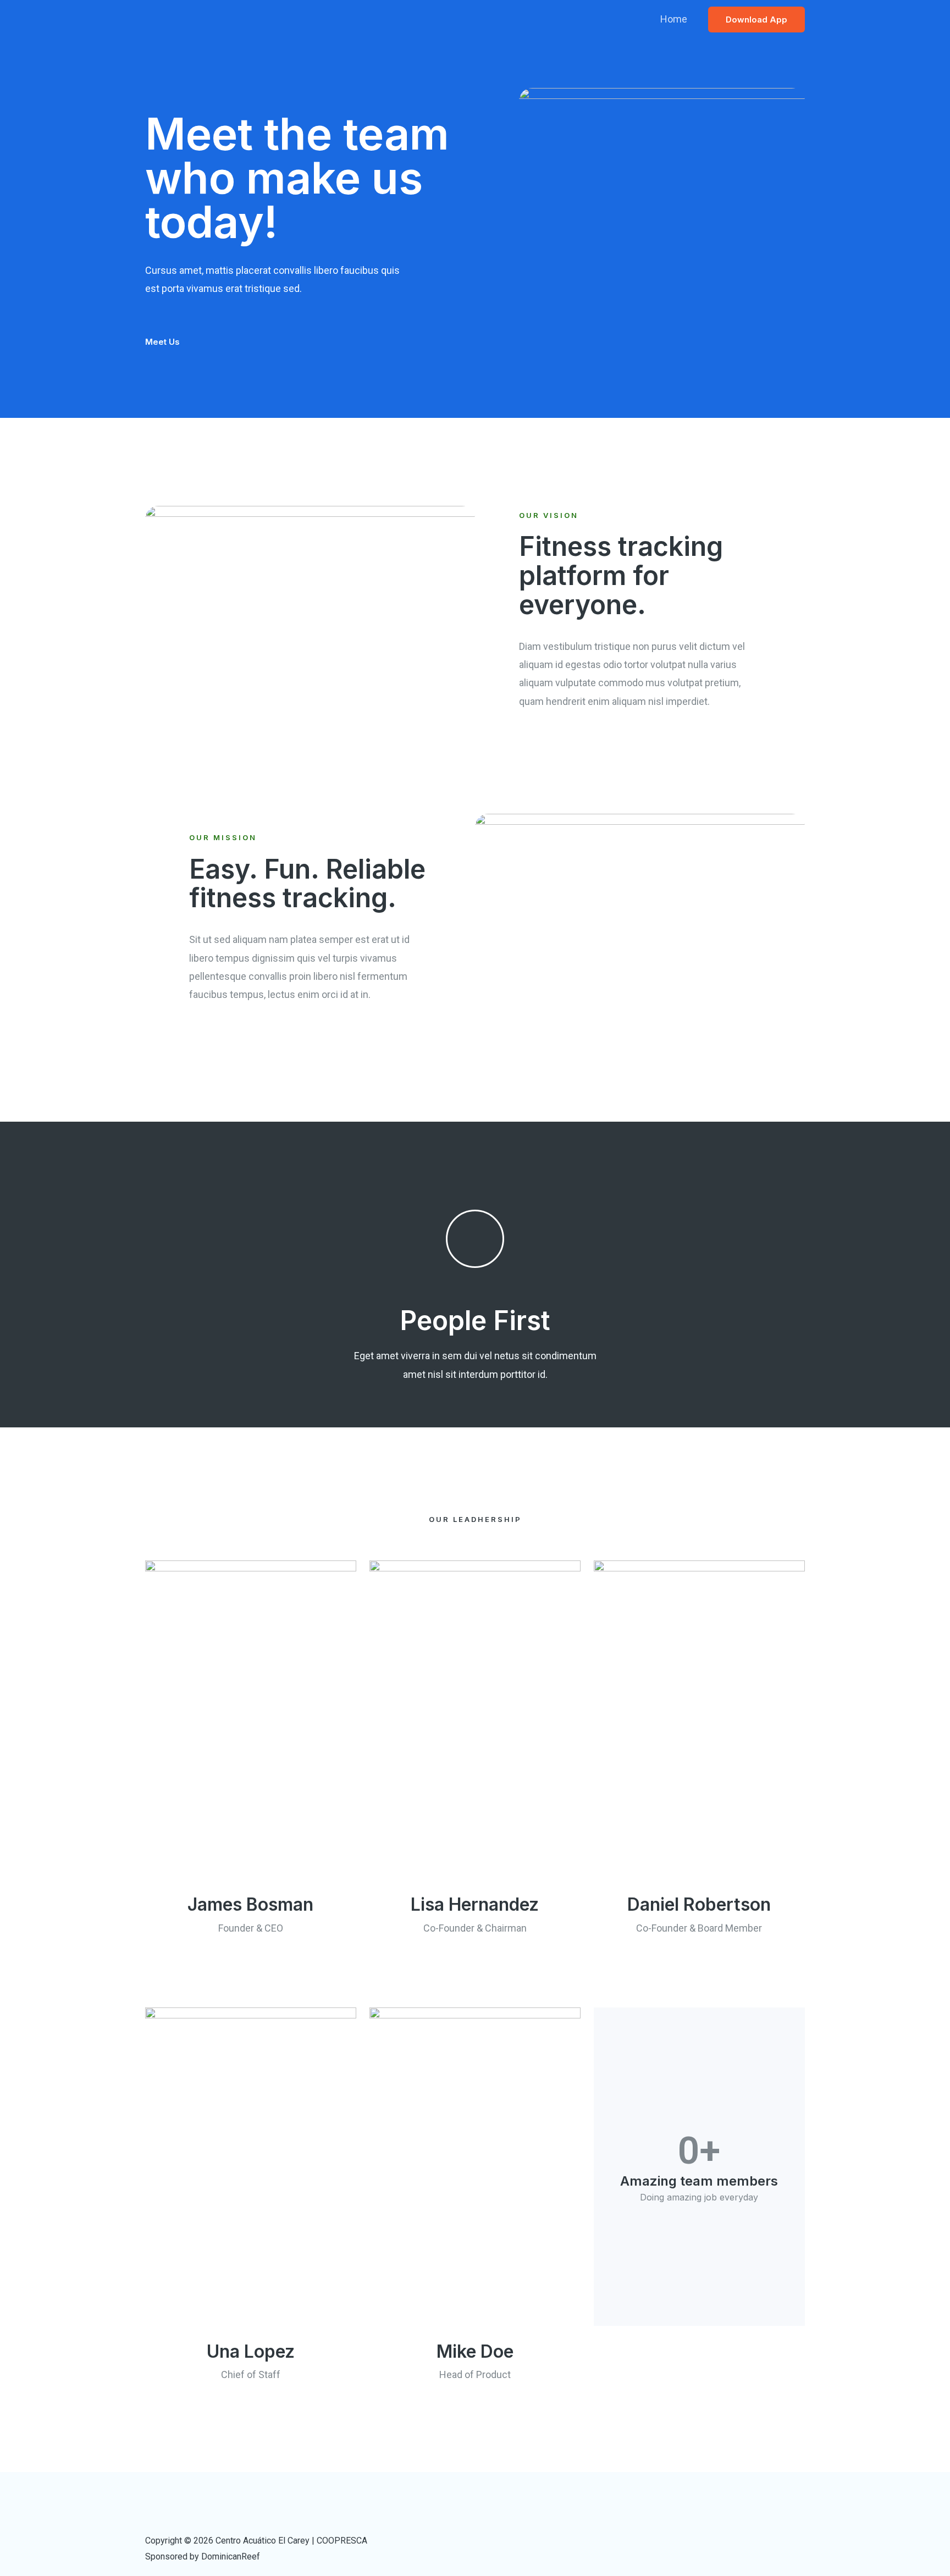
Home (674, 19)
